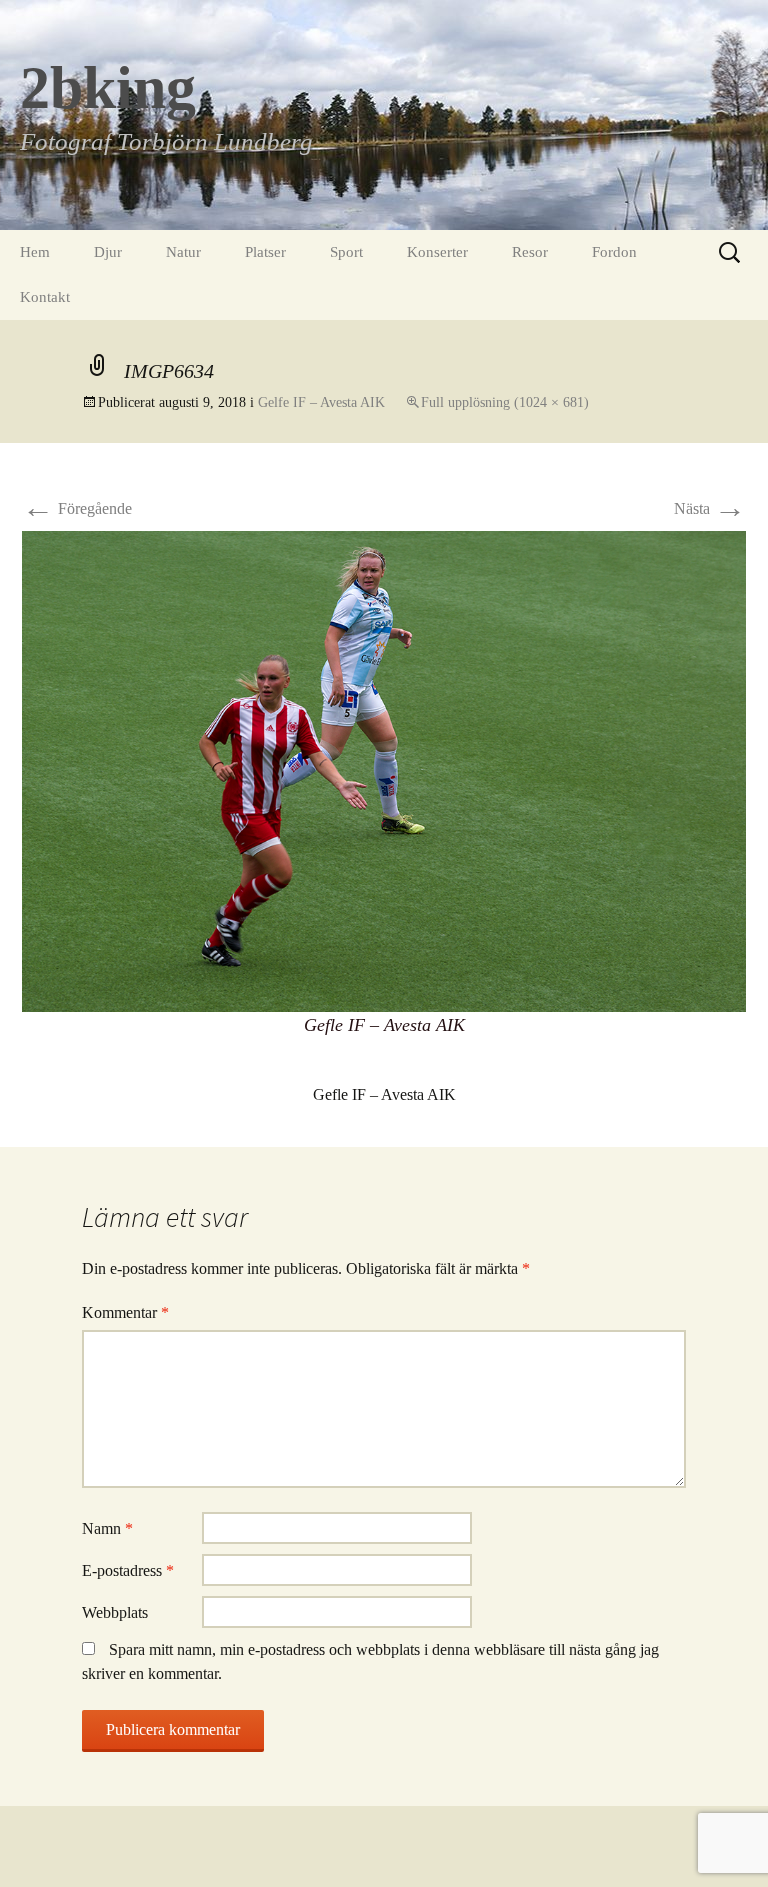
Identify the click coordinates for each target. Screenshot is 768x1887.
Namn (107, 1528)
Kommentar (125, 1312)
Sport (346, 252)
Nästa (710, 508)
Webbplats (115, 1612)
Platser (265, 252)
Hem (35, 252)
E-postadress (128, 1570)
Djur (108, 252)
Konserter (437, 252)
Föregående (77, 508)
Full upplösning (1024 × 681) (505, 402)
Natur (183, 252)
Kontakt (45, 297)
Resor (530, 252)
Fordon (614, 252)
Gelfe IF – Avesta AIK (321, 402)
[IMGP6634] (384, 769)
